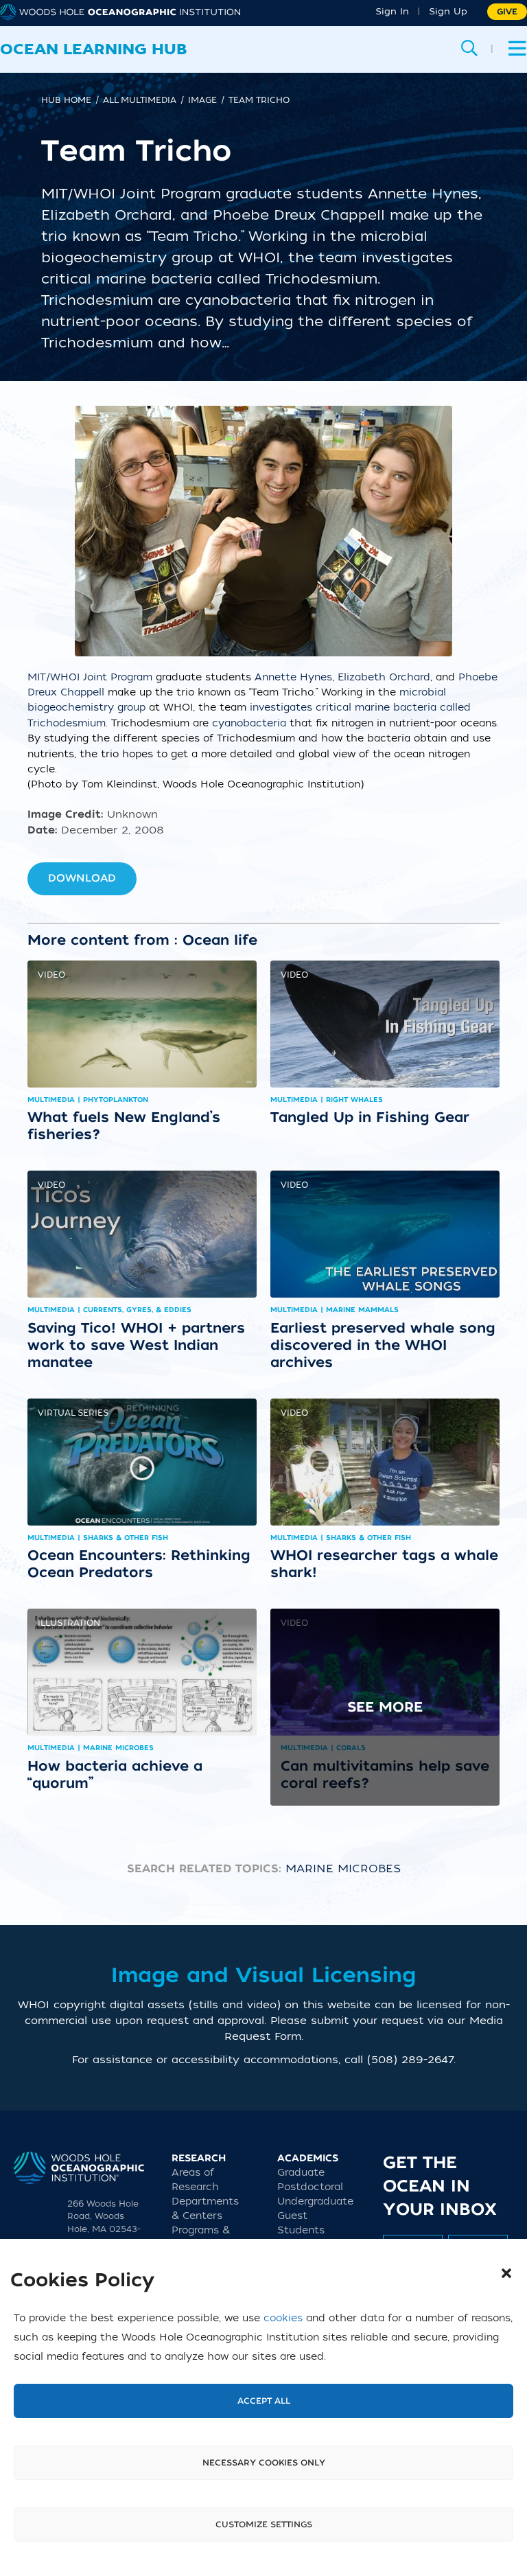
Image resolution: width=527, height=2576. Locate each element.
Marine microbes (343, 1869)
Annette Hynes (293, 677)
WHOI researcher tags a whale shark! (384, 1564)
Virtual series (73, 1413)
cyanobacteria (251, 723)
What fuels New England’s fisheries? (124, 1126)
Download (82, 878)
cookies (283, 2318)
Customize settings (264, 2525)
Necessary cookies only (264, 2463)
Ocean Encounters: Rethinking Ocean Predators (139, 1564)
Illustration (69, 1623)
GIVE (507, 12)
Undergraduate (315, 2201)
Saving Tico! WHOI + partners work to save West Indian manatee (136, 1345)
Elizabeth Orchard (384, 677)
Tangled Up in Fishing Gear (370, 1117)
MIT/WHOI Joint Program (90, 677)
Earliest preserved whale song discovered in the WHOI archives (383, 1345)
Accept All (264, 2401)
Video (51, 975)
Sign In (392, 11)
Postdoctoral (310, 2187)
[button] (506, 2273)
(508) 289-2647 (410, 2060)
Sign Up (448, 11)
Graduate (301, 2173)
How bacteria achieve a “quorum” (115, 1774)
